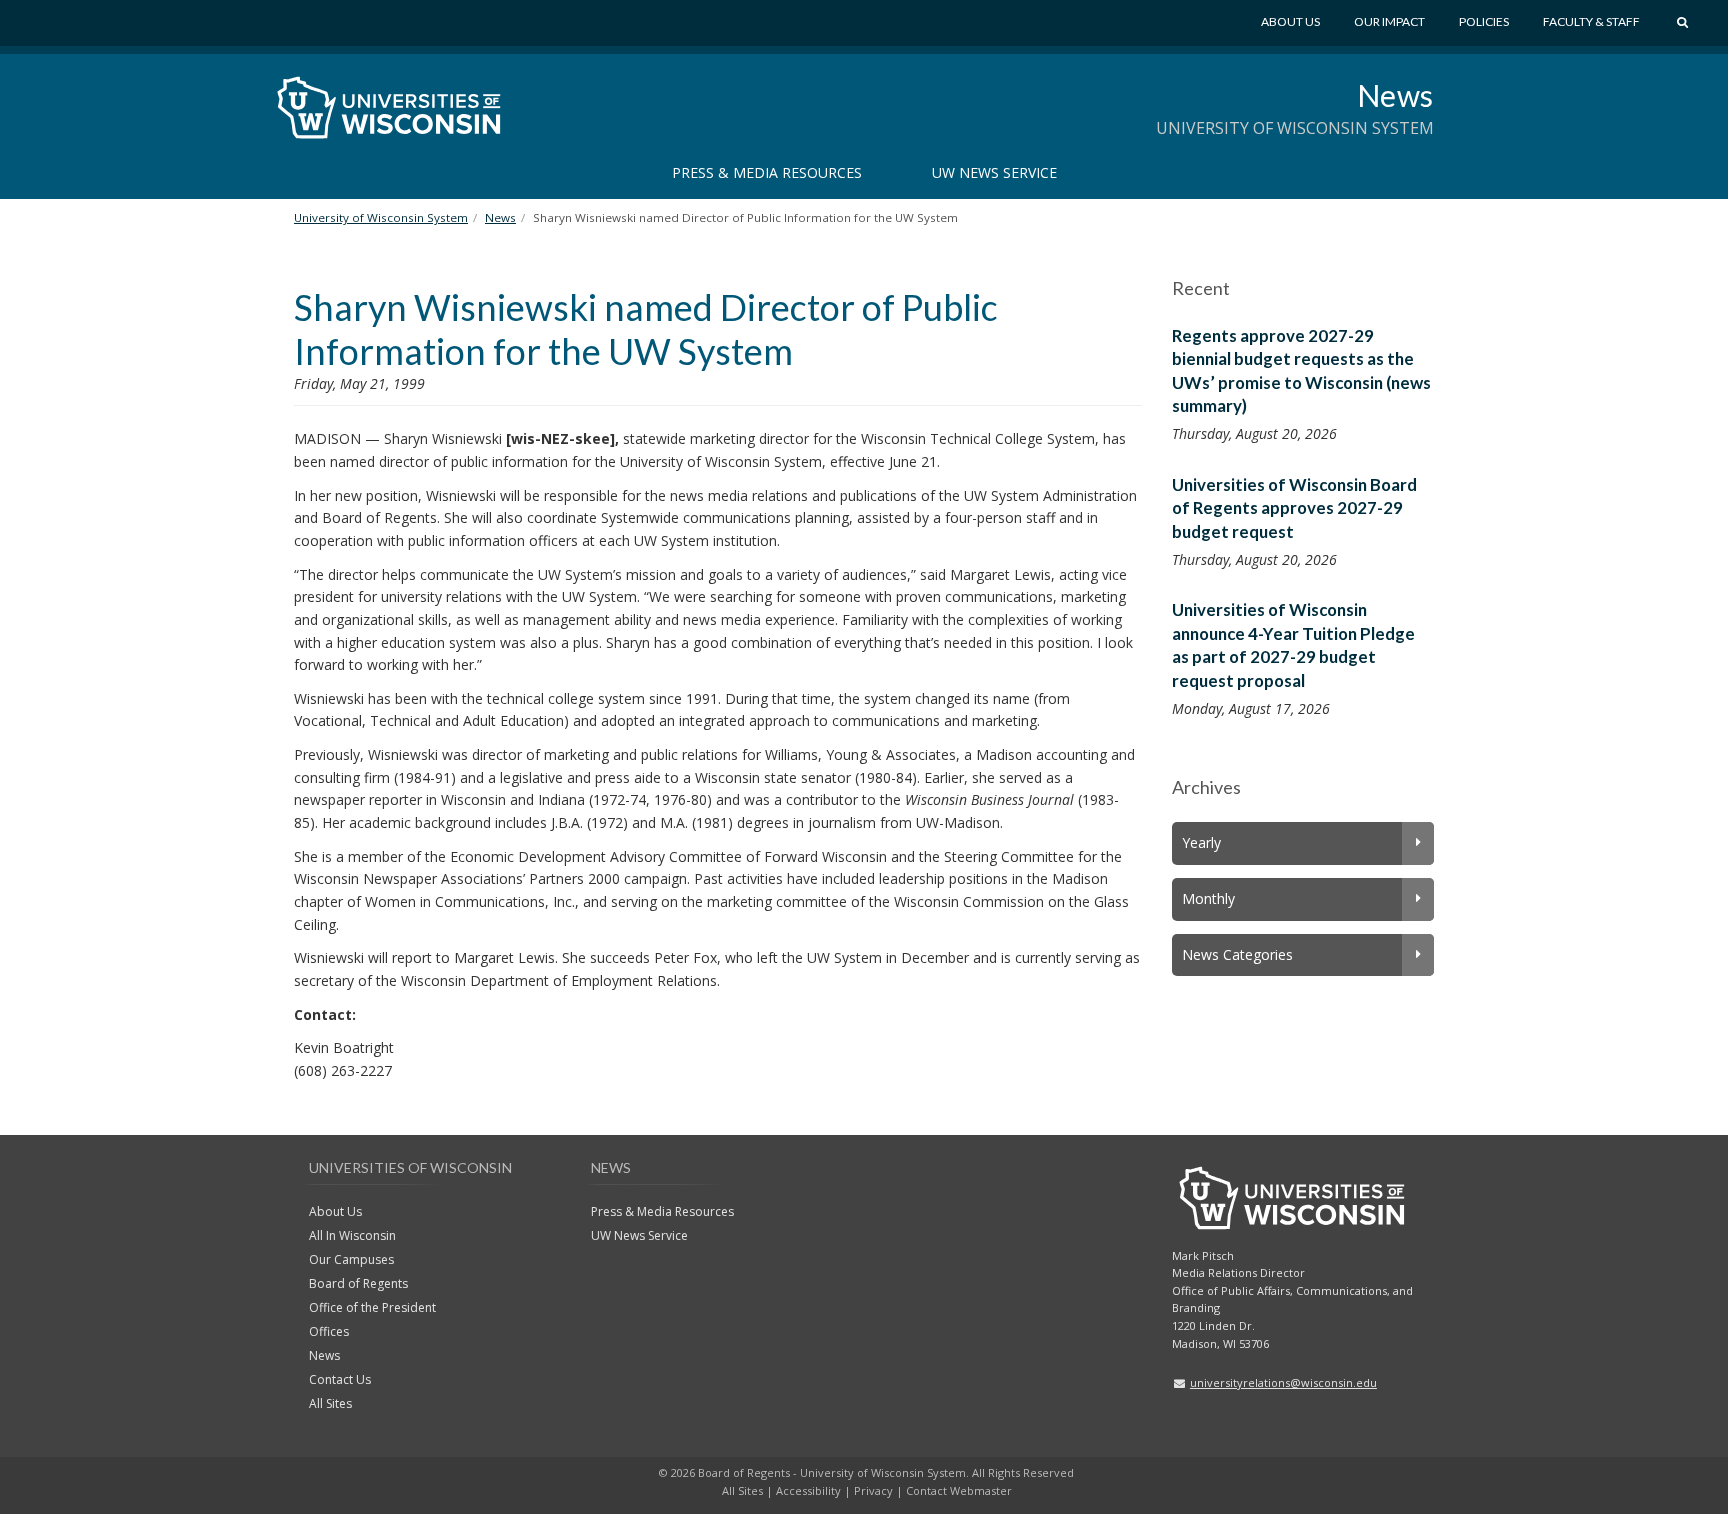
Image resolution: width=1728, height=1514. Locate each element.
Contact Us (340, 1379)
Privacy (873, 1490)
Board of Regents (358, 1283)
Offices (329, 1331)
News (1395, 95)
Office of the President (372, 1307)
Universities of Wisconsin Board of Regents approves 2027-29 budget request (1294, 508)
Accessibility (808, 1490)
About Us (1290, 21)
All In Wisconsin (352, 1235)
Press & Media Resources (767, 172)
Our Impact (1389, 21)
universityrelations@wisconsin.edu (1283, 1382)
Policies (1484, 21)
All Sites (330, 1403)
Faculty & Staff (1591, 21)
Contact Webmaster (959, 1490)
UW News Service (994, 172)
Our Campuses (351, 1259)
